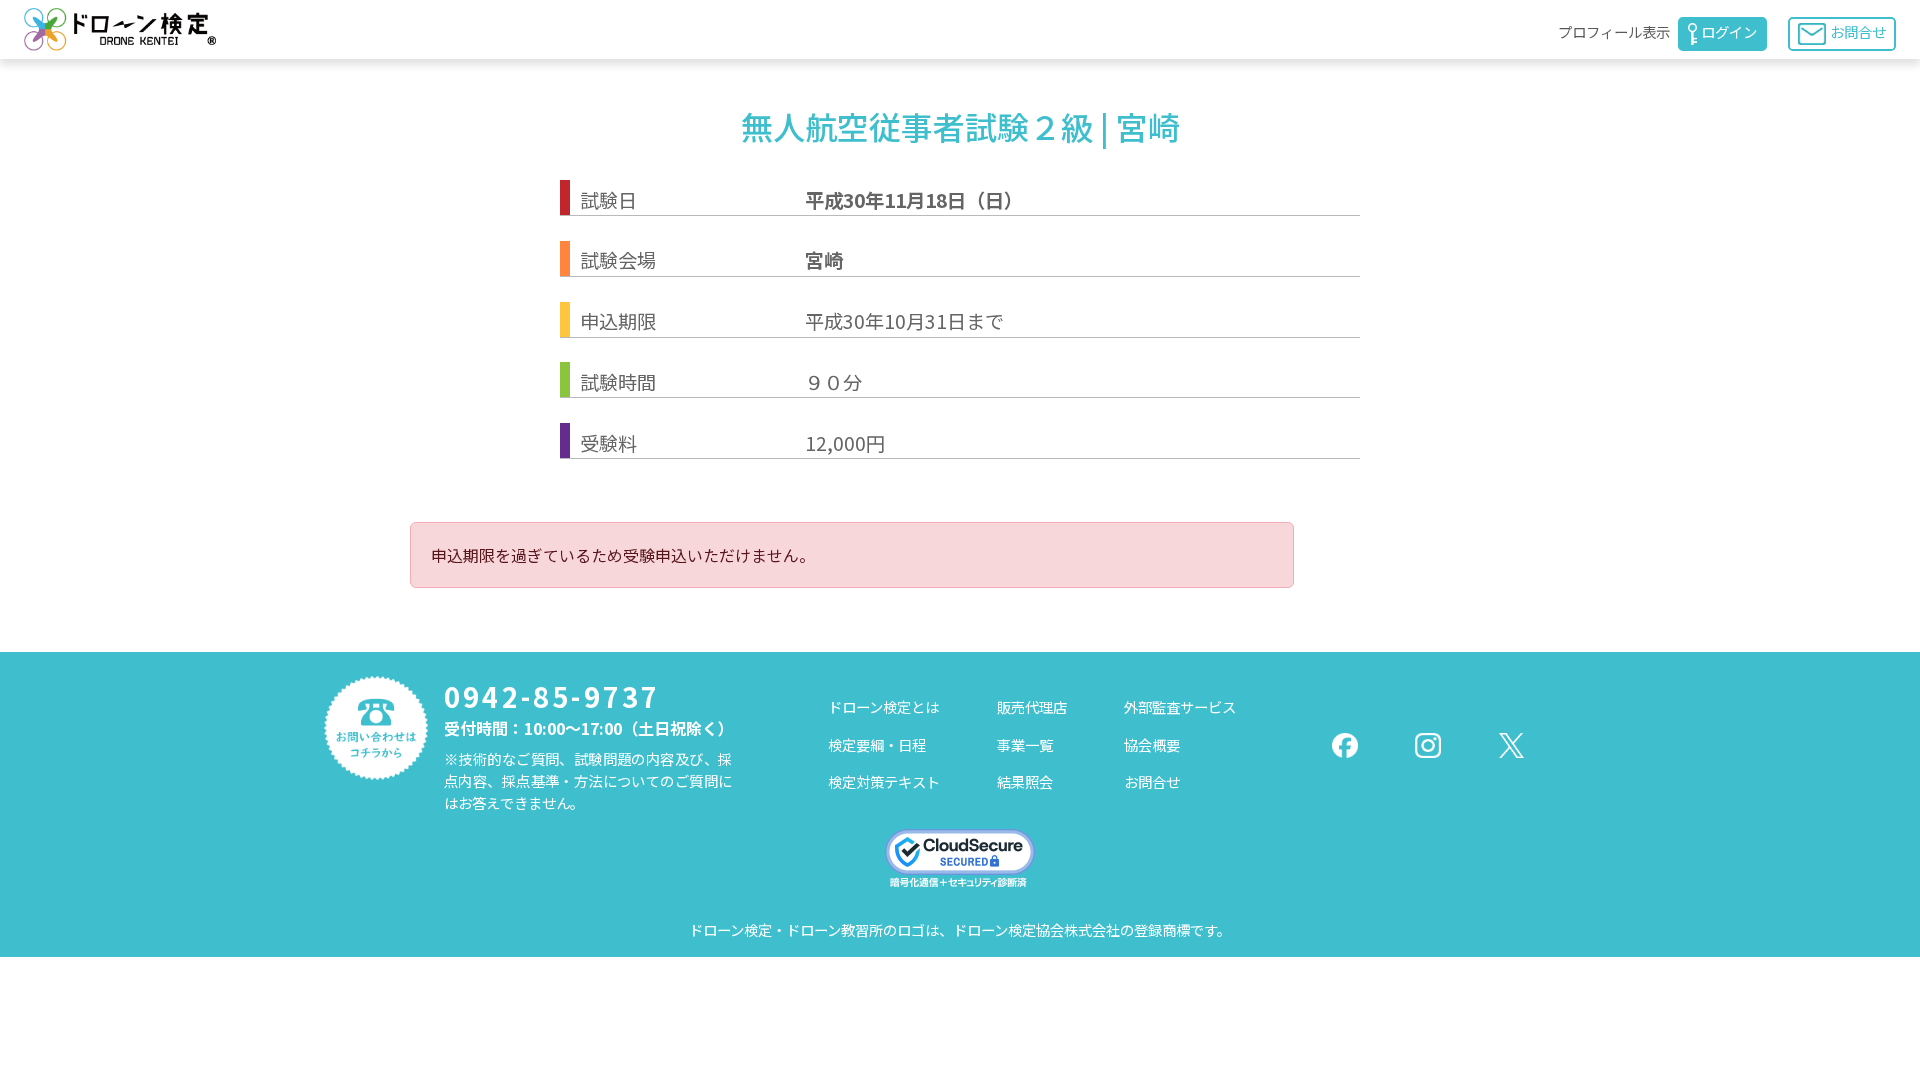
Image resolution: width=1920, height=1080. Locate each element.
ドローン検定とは (883, 706)
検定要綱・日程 (877, 744)
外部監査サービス (1180, 706)
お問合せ (1858, 31)
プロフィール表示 (1614, 31)
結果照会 (1025, 781)
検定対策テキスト (884, 781)
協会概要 (1152, 744)
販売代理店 (1032, 706)
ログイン (1729, 31)
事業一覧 (1025, 744)
